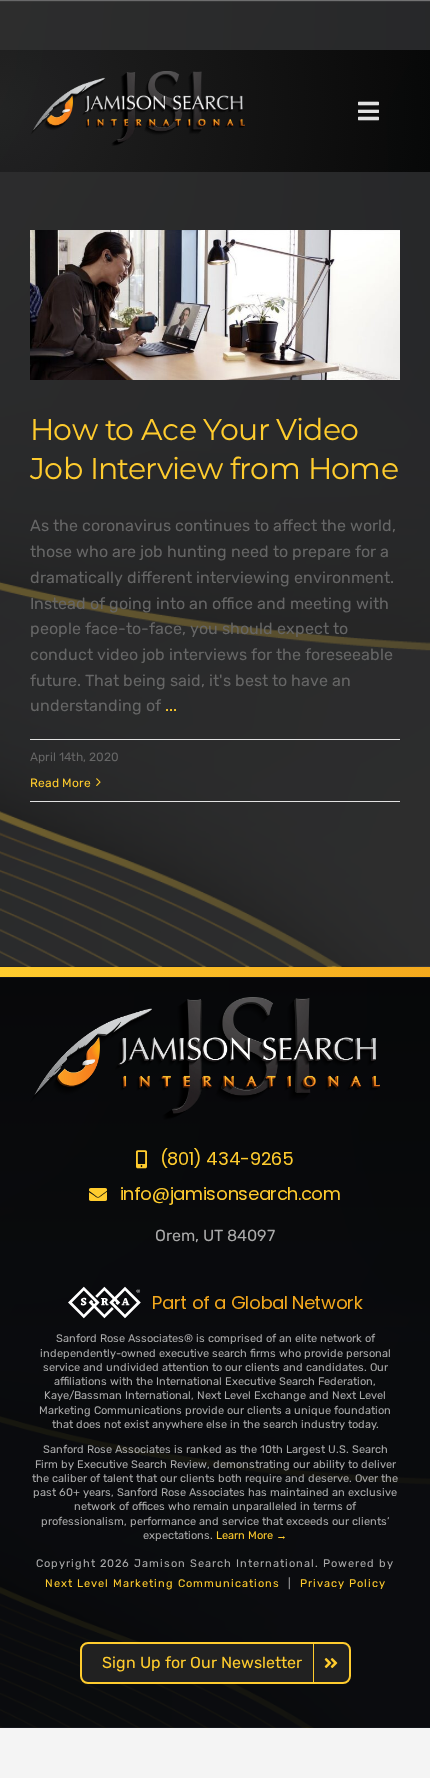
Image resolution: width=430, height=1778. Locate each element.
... (171, 705)
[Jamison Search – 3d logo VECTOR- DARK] (137, 78)
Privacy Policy (343, 1583)
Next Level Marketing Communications (162, 1583)
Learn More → (251, 1535)
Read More (60, 783)
